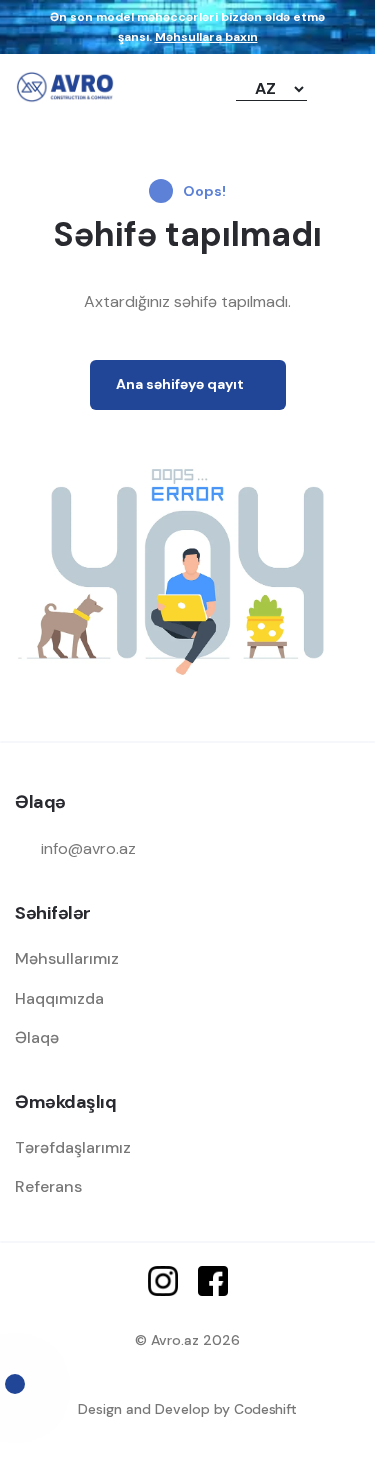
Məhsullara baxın (206, 37)
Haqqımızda (59, 998)
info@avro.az (88, 848)
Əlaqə (37, 1037)
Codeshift (265, 1409)
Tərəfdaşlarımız (73, 1147)
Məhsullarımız (67, 958)
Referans (48, 1186)
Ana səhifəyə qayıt (180, 384)
